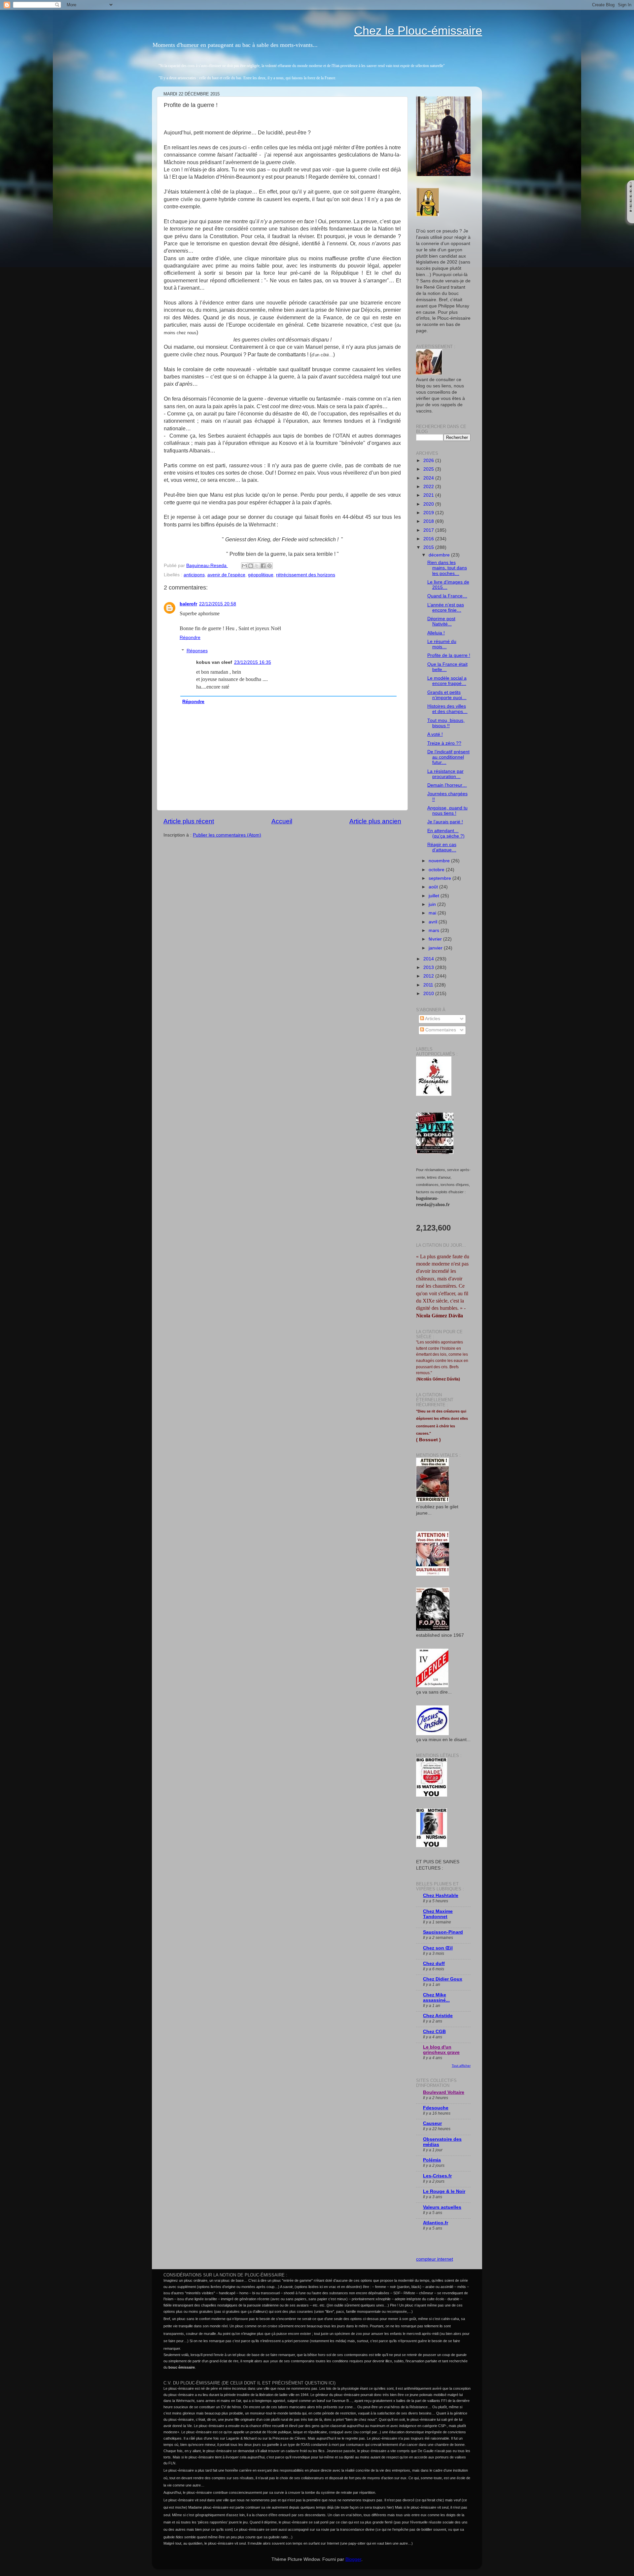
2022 (429, 487)
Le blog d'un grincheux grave (441, 2050)
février (436, 939)
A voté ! (435, 734)
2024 (429, 478)
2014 (429, 959)
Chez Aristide (438, 2016)
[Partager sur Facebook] (263, 566)
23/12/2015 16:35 (253, 662)
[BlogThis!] (251, 566)
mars (435, 930)
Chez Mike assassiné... (436, 1998)
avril (434, 922)
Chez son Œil (438, 1948)
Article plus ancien (375, 821)
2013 (429, 967)
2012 (429, 976)
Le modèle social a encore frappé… (447, 681)
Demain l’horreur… (447, 785)
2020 (429, 504)
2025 (429, 469)
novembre (440, 861)
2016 (429, 539)
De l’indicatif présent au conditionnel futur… (448, 757)
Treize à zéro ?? (444, 743)
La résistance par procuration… (445, 774)
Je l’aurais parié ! (445, 822)
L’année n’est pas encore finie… (446, 608)
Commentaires (440, 1030)
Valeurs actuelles (442, 2207)
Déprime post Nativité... (441, 621)
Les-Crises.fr (437, 2176)
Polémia (432, 2160)
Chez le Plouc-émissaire (418, 31)
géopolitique (261, 575)
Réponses (197, 651)
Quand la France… (447, 596)
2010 (429, 994)
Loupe (631, 218)
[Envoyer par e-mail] (244, 566)
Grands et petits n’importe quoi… (447, 695)
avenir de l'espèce (226, 575)
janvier (436, 948)
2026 (429, 461)
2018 (429, 521)
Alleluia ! (436, 633)
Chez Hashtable (441, 1896)
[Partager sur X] (257, 566)
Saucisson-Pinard (443, 1932)
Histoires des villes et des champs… (447, 709)
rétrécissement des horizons (306, 575)
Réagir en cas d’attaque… (442, 847)
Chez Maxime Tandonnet (438, 1914)
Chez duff (434, 1964)
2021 (429, 495)
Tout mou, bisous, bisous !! (446, 723)
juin (433, 904)
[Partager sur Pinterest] (269, 566)
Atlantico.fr (436, 2223)
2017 (429, 530)
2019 (429, 513)
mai (433, 913)
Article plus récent (189, 821)
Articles (432, 1019)
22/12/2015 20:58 (218, 604)
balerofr (188, 604)
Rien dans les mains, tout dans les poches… (447, 568)
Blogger (353, 2559)
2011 (429, 985)
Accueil (282, 821)
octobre (437, 870)
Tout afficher (461, 2066)
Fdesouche (436, 2108)
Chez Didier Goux (443, 1979)
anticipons (194, 575)
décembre (440, 555)
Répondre (190, 638)
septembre (440, 878)
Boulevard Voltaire (444, 2092)
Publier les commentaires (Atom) (227, 835)
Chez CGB (434, 2032)
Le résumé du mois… (442, 644)
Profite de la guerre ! (449, 655)
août (434, 887)
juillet (435, 896)
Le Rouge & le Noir (444, 2191)
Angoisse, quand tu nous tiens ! (447, 811)
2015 (429, 547)
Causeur (432, 2123)
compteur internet (435, 2259)
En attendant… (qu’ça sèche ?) (446, 833)
